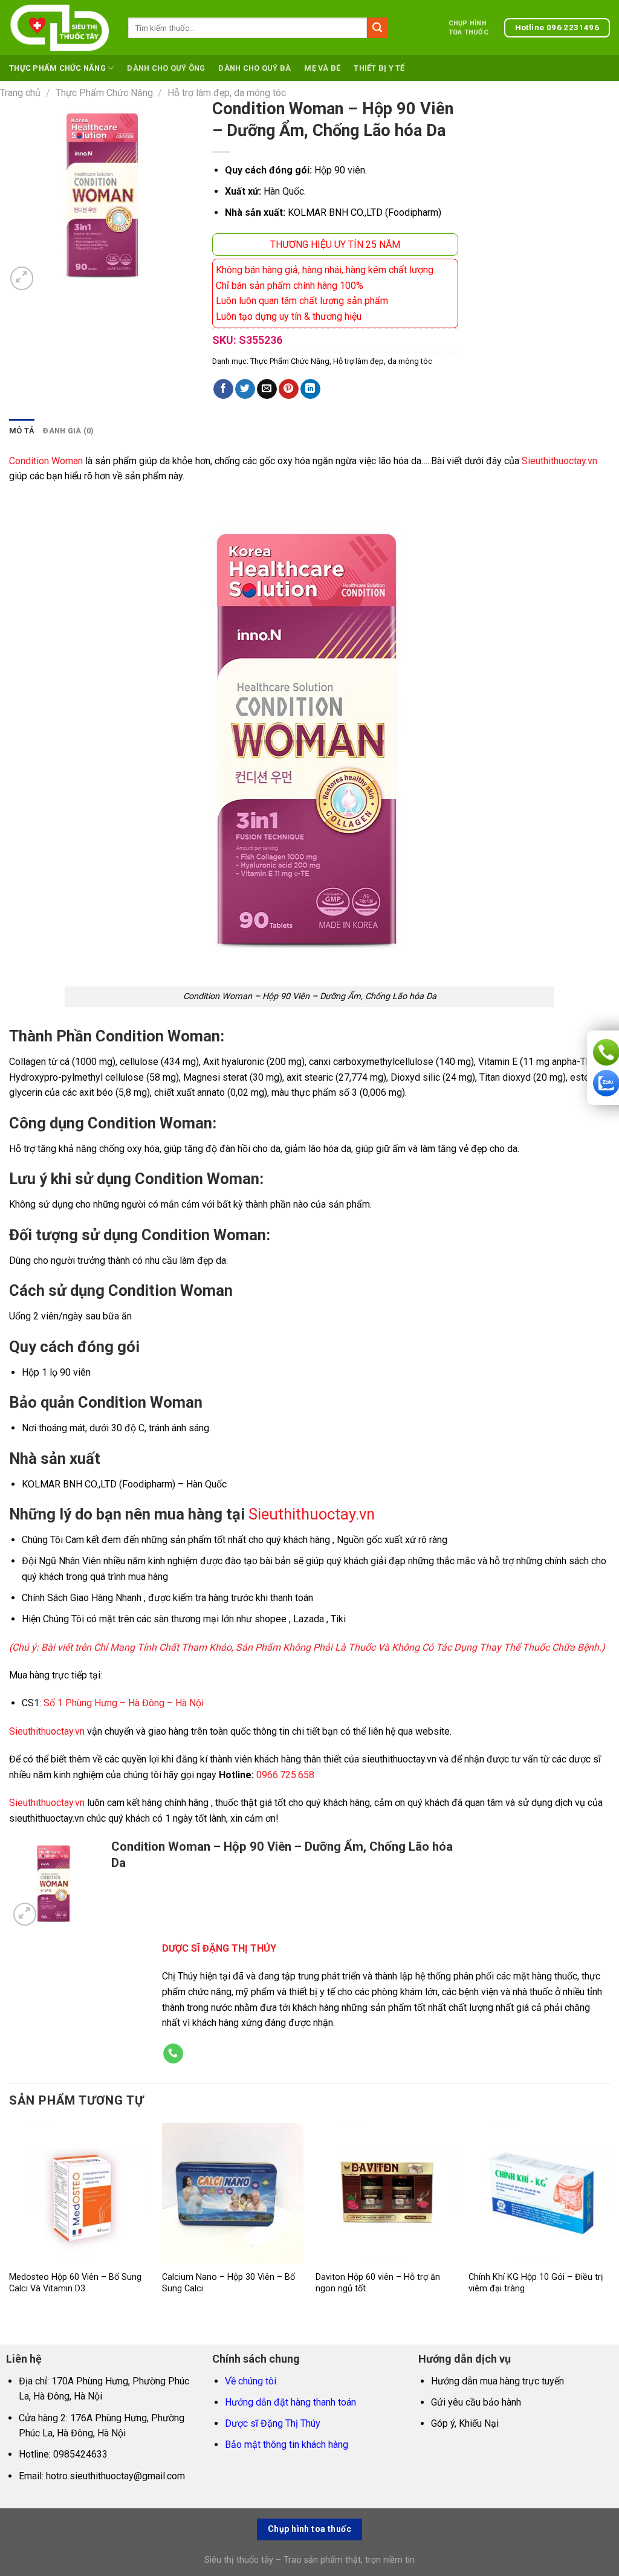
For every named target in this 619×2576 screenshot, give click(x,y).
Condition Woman (46, 461)
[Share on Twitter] (245, 389)
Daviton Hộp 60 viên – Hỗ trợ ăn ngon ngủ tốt (378, 2283)
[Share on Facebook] (223, 389)
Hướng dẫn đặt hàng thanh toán (290, 2402)
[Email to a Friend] (267, 389)
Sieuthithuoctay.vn (559, 461)
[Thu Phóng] (22, 278)
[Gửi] (377, 28)
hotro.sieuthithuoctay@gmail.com (115, 2476)
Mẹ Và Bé (322, 68)
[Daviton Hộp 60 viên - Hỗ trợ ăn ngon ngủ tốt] (386, 2193)
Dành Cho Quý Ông (166, 68)
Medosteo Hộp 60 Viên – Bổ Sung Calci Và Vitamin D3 (75, 2283)
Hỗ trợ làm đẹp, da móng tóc (227, 93)
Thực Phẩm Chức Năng (57, 68)
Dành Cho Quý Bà (254, 68)
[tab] (22, 431)
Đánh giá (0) (68, 431)
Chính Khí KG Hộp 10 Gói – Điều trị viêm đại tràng (536, 2283)
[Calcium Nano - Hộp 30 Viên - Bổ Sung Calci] (233, 2193)
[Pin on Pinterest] (289, 389)
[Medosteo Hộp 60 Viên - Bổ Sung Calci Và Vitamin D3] (80, 2193)
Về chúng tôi (251, 2381)
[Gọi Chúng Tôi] (173, 2054)
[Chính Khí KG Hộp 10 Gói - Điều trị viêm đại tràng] (539, 2193)
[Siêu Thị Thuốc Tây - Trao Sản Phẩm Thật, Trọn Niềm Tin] (60, 28)
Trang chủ (20, 93)
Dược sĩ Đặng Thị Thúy (273, 2423)
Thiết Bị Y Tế (379, 68)
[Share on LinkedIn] (310, 389)
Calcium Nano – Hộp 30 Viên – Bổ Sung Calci (228, 2283)
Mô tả (22, 431)
